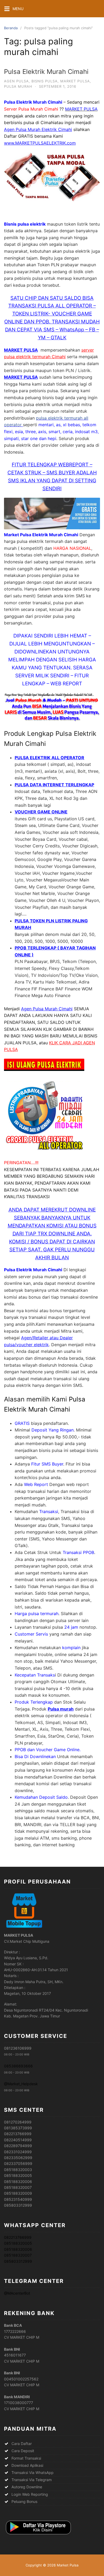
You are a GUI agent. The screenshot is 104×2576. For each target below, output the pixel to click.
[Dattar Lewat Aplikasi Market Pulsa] (38, 2535)
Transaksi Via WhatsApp (33, 2472)
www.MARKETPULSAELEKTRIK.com (40, 143)
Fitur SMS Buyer (47, 1464)
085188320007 (18, 2255)
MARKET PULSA (21, 350)
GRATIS (22, 1423)
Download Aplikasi (27, 2465)
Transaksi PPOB (78, 1552)
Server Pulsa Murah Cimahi (31, 109)
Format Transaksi (26, 2458)
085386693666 (18, 2066)
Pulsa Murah (18, 86)
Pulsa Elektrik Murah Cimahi (46, 72)
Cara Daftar (22, 2444)
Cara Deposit (23, 2451)
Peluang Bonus (24, 2501)
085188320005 (18, 2243)
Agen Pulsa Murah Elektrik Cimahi (38, 129)
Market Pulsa (75, 81)
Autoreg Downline (27, 2487)
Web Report (36, 1484)
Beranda (11, 28)
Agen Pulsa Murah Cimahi (47, 1009)
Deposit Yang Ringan (53, 1430)
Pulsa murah (61, 1709)
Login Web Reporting (30, 2494)
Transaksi (49, 1511)
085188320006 (18, 2249)
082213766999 (18, 2237)
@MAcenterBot (17, 2293)
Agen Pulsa (16, 81)
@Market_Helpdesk (21, 2084)
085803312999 (18, 2261)
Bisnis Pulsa (45, 81)
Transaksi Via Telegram (32, 2480)
